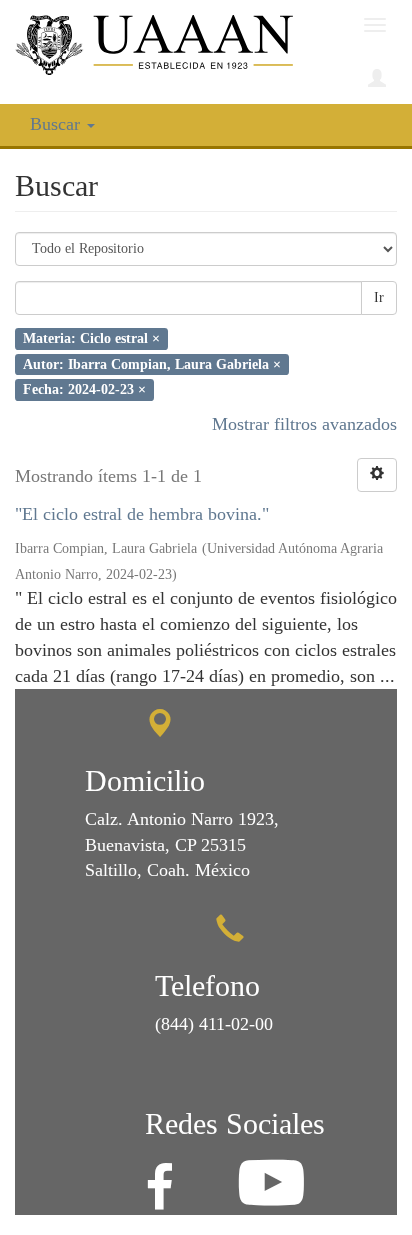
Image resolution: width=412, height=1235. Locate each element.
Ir (379, 297)
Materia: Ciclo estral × (91, 338)
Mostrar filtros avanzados (304, 424)
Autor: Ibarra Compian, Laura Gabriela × (152, 363)
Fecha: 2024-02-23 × (84, 389)
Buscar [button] (57, 124)
